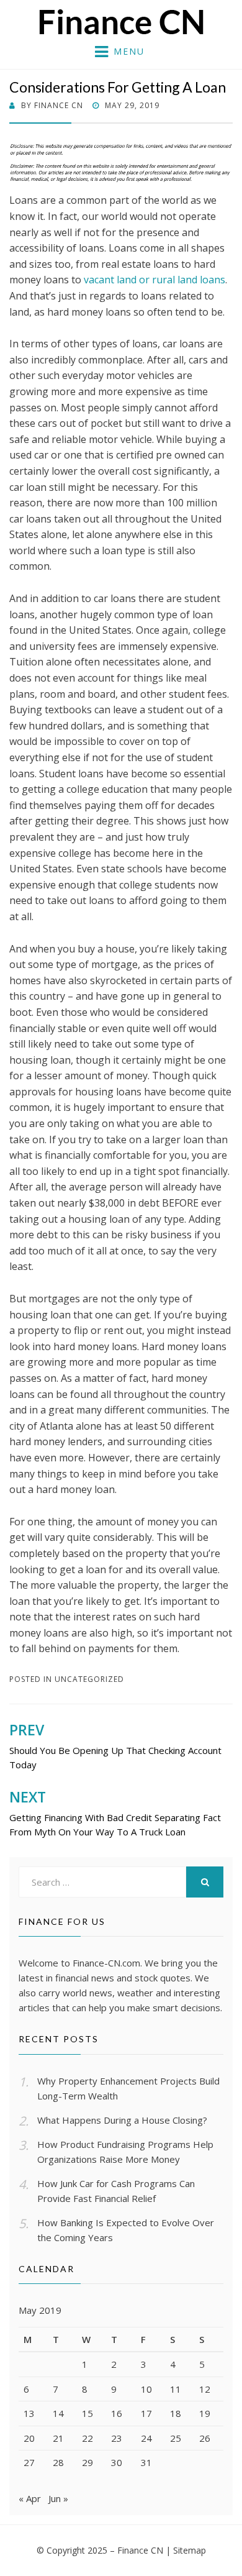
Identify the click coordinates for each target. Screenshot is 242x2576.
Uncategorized (89, 1679)
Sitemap (190, 2550)
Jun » (58, 2498)
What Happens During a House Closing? (122, 2120)
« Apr (30, 2498)
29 (87, 2462)
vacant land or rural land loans (155, 280)
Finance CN (140, 2550)
